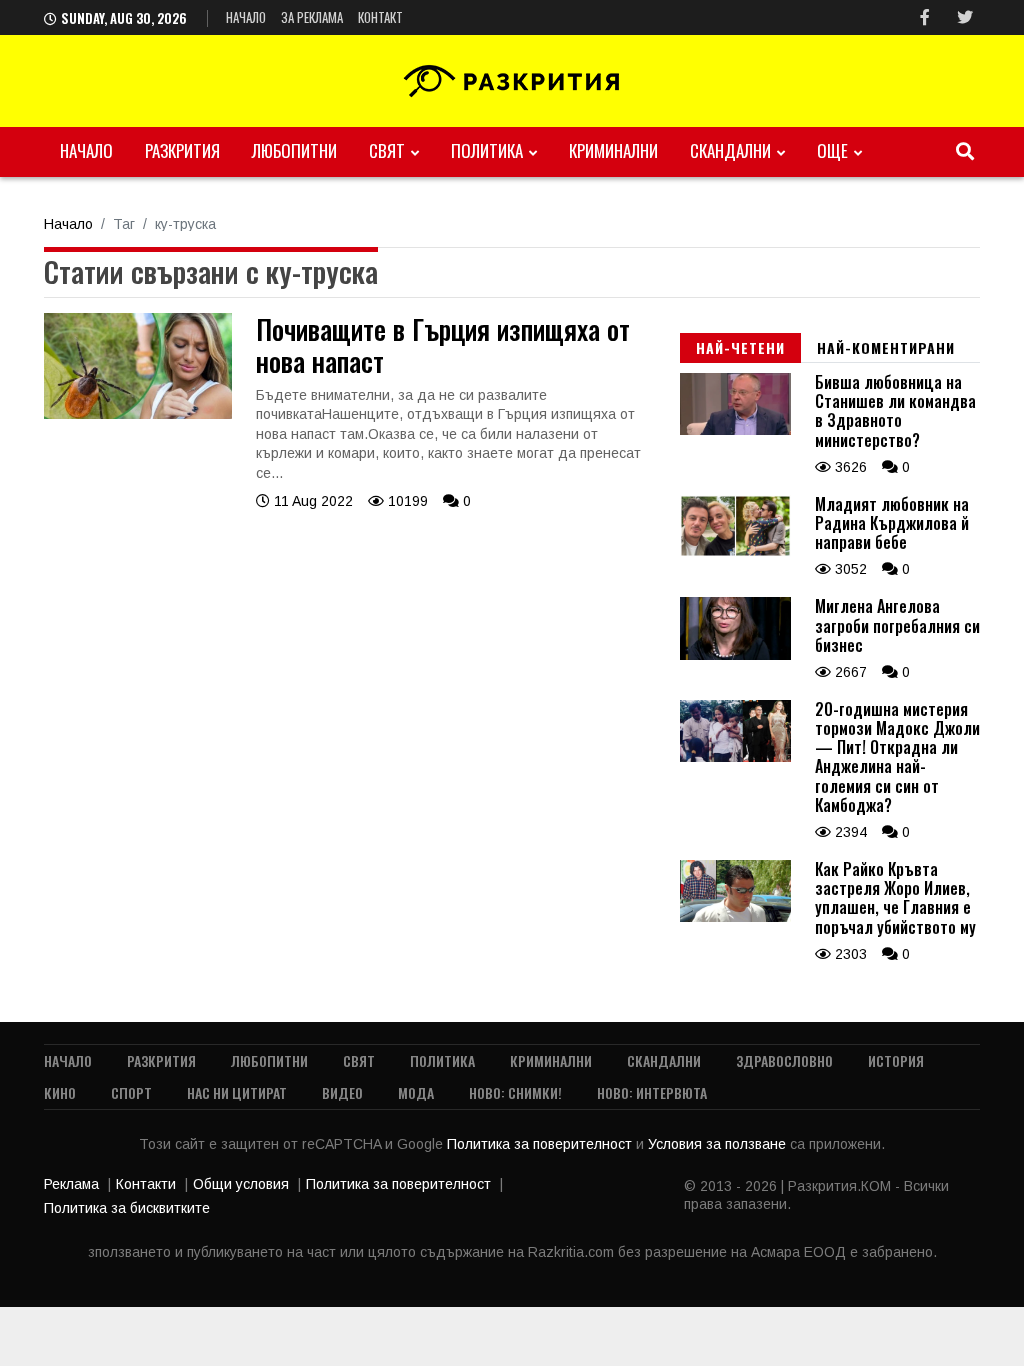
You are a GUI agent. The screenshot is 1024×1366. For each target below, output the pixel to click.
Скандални (730, 150)
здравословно (784, 1060)
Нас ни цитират (237, 1092)
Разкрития (182, 150)
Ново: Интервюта (652, 1092)
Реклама (71, 1184)
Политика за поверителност (541, 1144)
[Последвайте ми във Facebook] (925, 17)
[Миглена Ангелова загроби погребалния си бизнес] (735, 655)
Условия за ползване (719, 1144)
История (896, 1060)
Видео (342, 1092)
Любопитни (294, 150)
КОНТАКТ (380, 17)
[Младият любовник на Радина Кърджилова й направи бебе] (735, 552)
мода (416, 1092)
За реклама (312, 17)
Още (832, 150)
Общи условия (241, 1184)
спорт (131, 1092)
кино (60, 1092)
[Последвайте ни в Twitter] (965, 17)
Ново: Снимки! (515, 1092)
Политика (487, 150)
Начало (246, 17)
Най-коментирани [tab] (886, 347)
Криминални (613, 150)
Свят (387, 150)
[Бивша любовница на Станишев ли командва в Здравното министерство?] (735, 430)
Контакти (146, 1184)
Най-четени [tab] (740, 347)
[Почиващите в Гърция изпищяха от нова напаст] (138, 414)
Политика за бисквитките (127, 1208)
